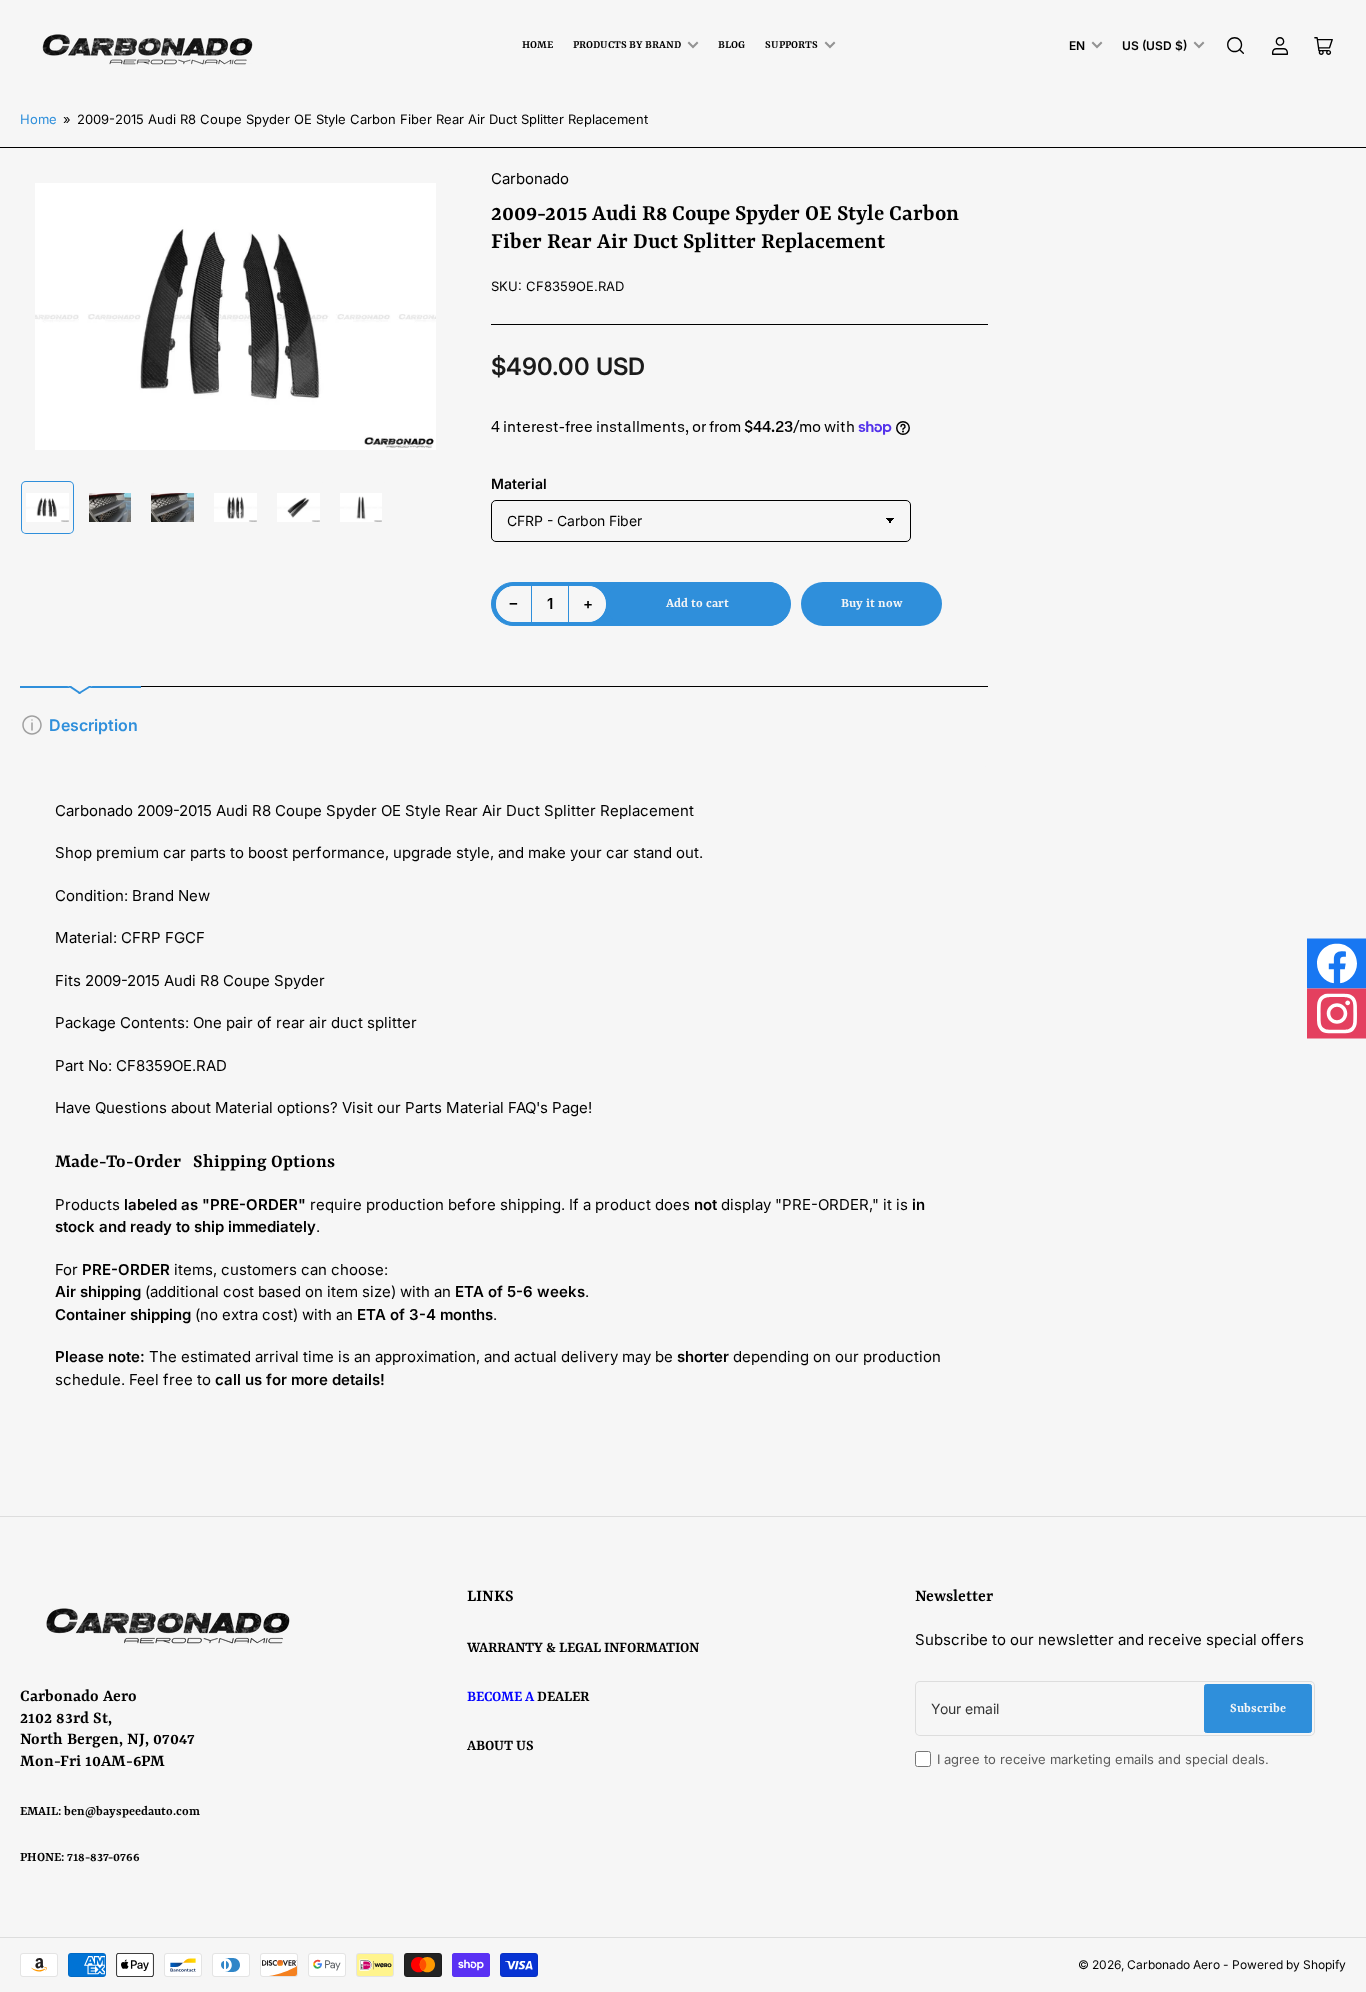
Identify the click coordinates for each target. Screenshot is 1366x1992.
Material (519, 483)
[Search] (1236, 46)
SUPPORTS (791, 45)
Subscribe (1258, 1709)
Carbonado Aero (1173, 1964)
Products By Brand (627, 45)
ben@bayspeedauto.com (132, 1812)
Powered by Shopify (1289, 1964)
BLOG (731, 45)
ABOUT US (500, 1746)
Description (93, 725)
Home (537, 45)
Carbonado (530, 178)
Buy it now (871, 604)
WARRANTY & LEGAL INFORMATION (583, 1648)
